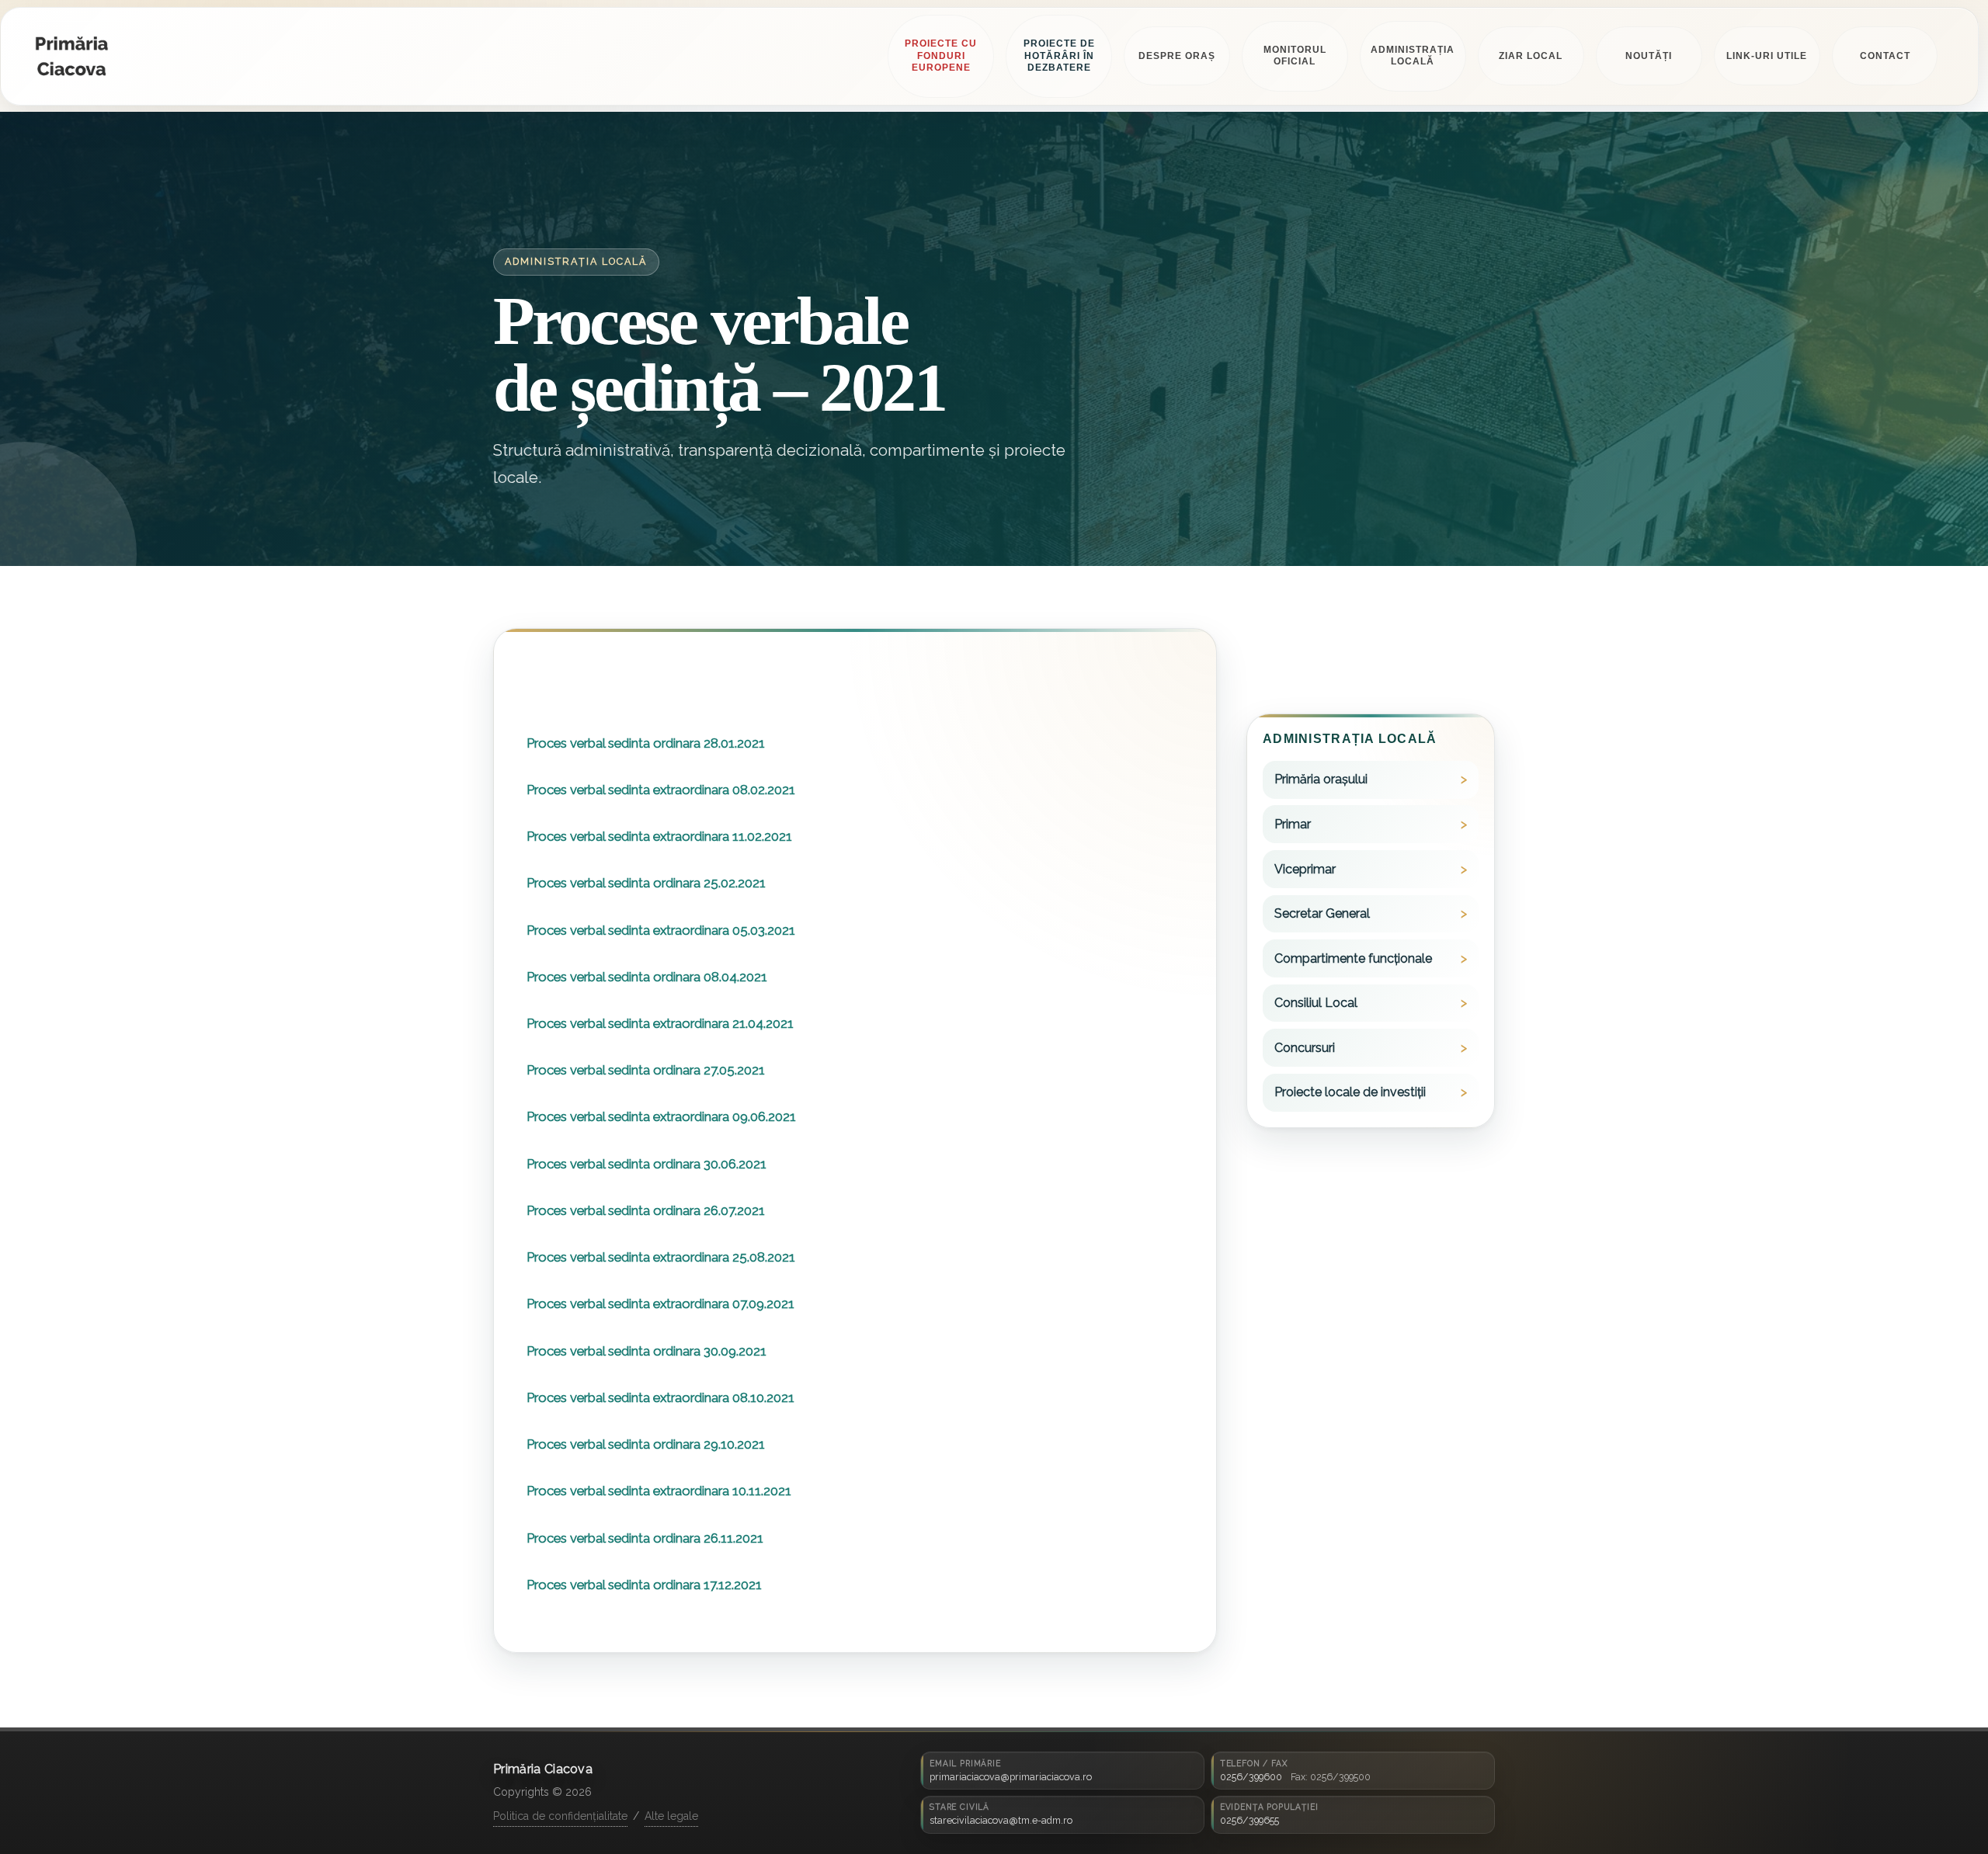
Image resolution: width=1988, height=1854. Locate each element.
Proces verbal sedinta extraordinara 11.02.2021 (659, 837)
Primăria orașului (1321, 780)
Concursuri (1305, 1048)
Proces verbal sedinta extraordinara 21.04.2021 (660, 1024)
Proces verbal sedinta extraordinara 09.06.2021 (661, 1117)
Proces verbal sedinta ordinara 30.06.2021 (646, 1164)
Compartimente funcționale (1353, 958)
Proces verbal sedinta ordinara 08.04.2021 (647, 977)
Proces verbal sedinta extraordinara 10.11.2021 (659, 1491)
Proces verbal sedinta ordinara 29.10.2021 (646, 1445)
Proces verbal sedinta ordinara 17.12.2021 (644, 1585)
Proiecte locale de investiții (1350, 1093)
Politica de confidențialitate (560, 1816)
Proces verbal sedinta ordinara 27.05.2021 (646, 1071)
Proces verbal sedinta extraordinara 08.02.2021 (661, 790)
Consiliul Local (1316, 1003)
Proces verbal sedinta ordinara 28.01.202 (643, 743)
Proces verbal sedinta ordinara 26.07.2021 (646, 1211)
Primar (1293, 825)
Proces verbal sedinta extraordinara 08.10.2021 (660, 1398)
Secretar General (1322, 914)
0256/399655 (1249, 1820)
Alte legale (671, 1816)
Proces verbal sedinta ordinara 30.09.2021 (646, 1351)
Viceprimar (1305, 869)
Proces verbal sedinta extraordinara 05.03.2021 (661, 930)
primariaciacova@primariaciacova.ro (1011, 1777)
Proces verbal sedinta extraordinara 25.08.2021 (661, 1258)
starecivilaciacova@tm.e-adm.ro (1001, 1820)
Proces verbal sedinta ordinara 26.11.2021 (645, 1538)
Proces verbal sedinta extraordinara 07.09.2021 (660, 1304)
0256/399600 (1251, 1777)
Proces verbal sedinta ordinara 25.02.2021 (646, 884)
